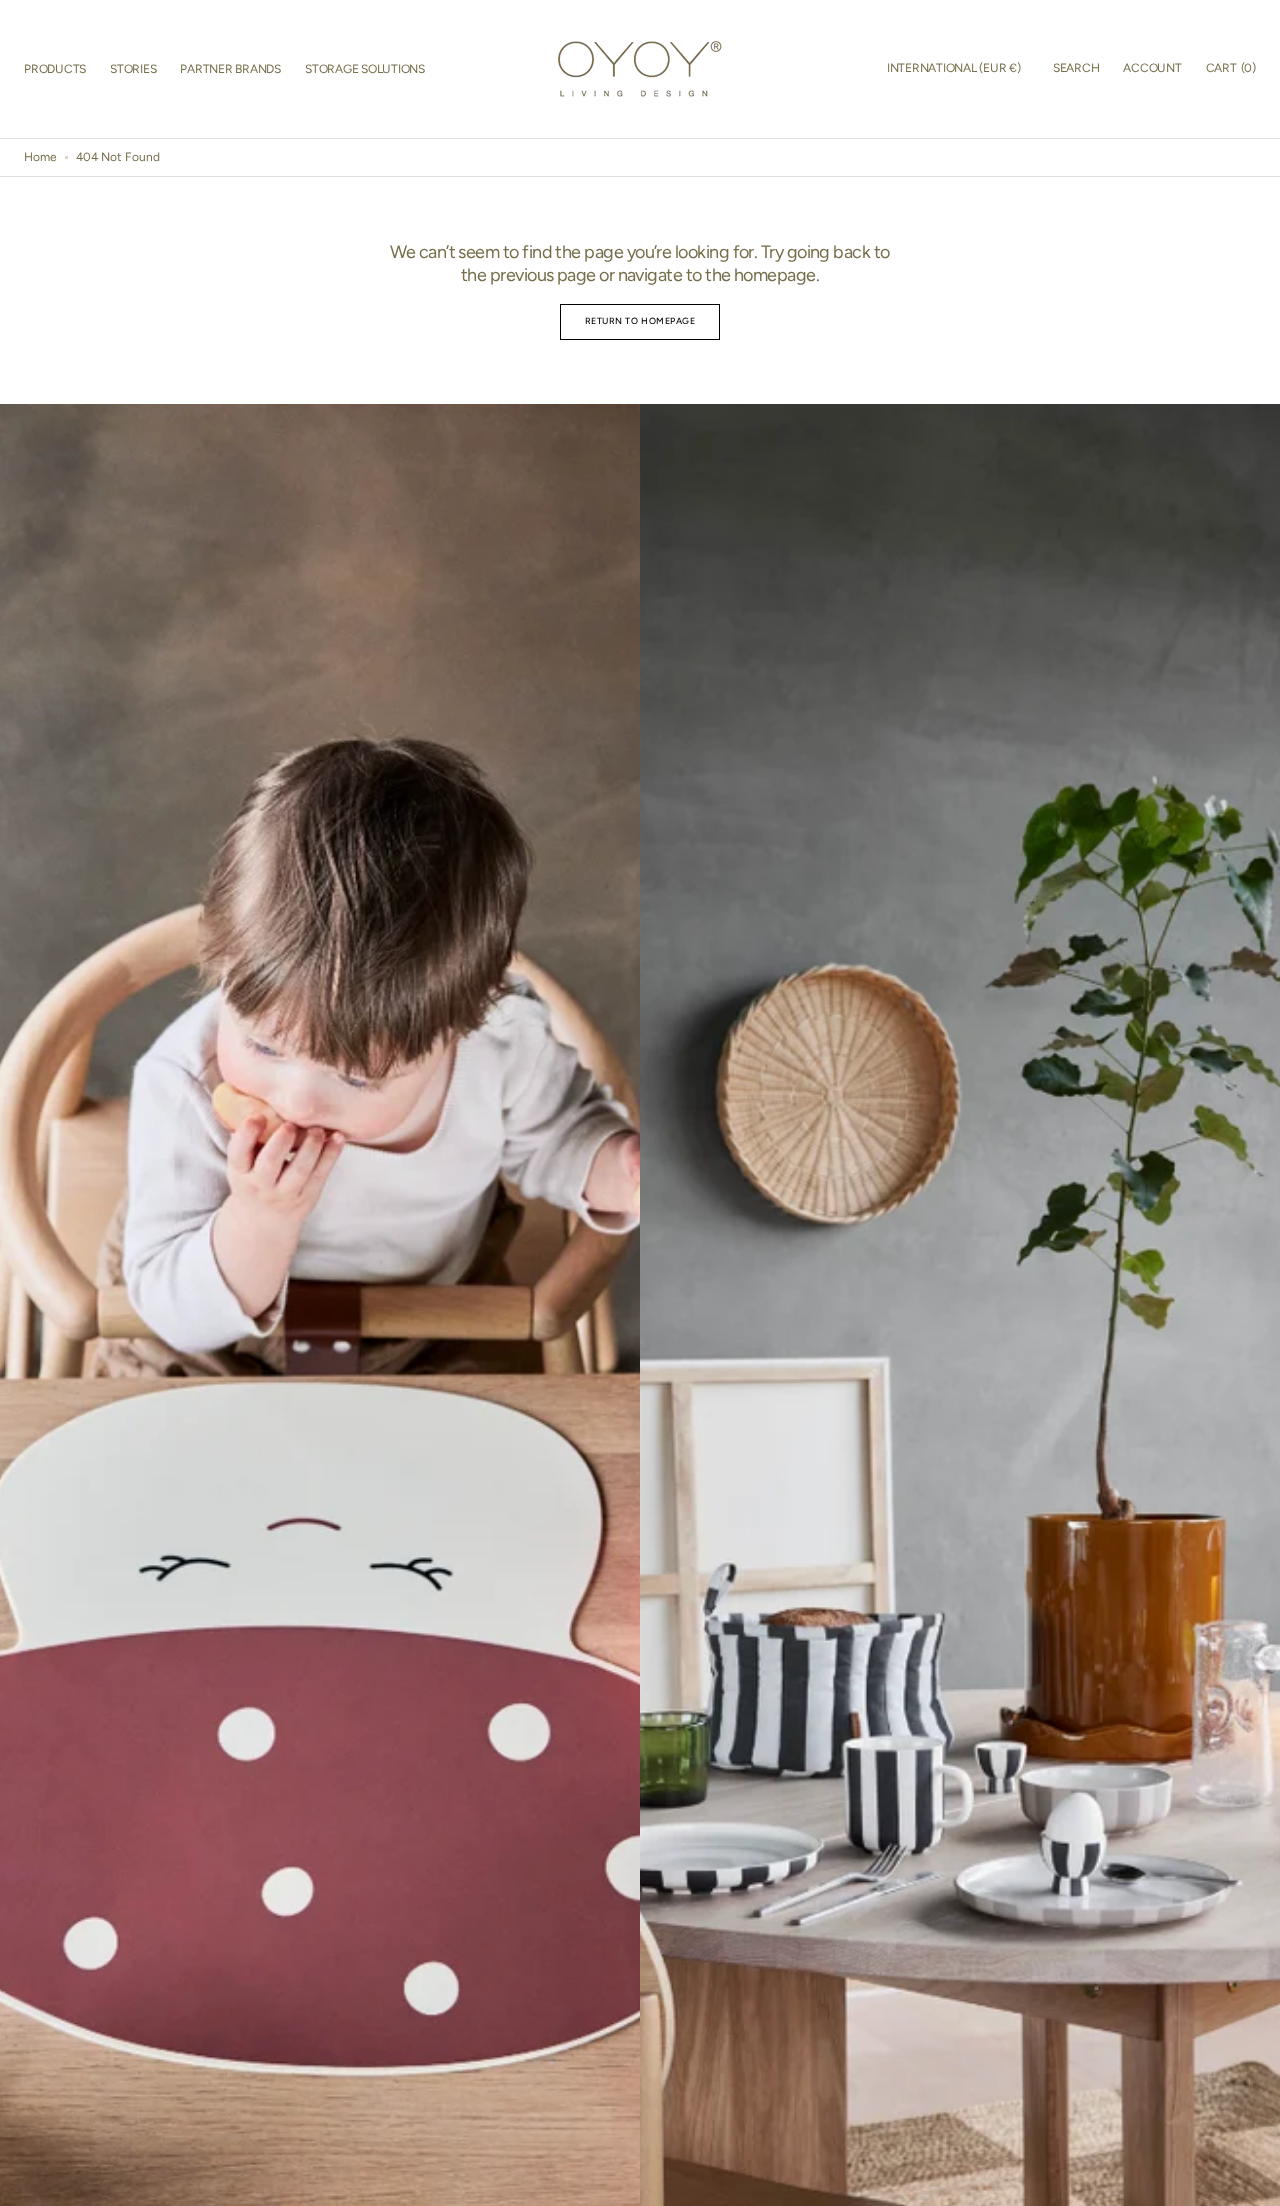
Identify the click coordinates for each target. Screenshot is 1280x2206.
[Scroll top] (1256, 2182)
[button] (954, 69)
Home (40, 157)
